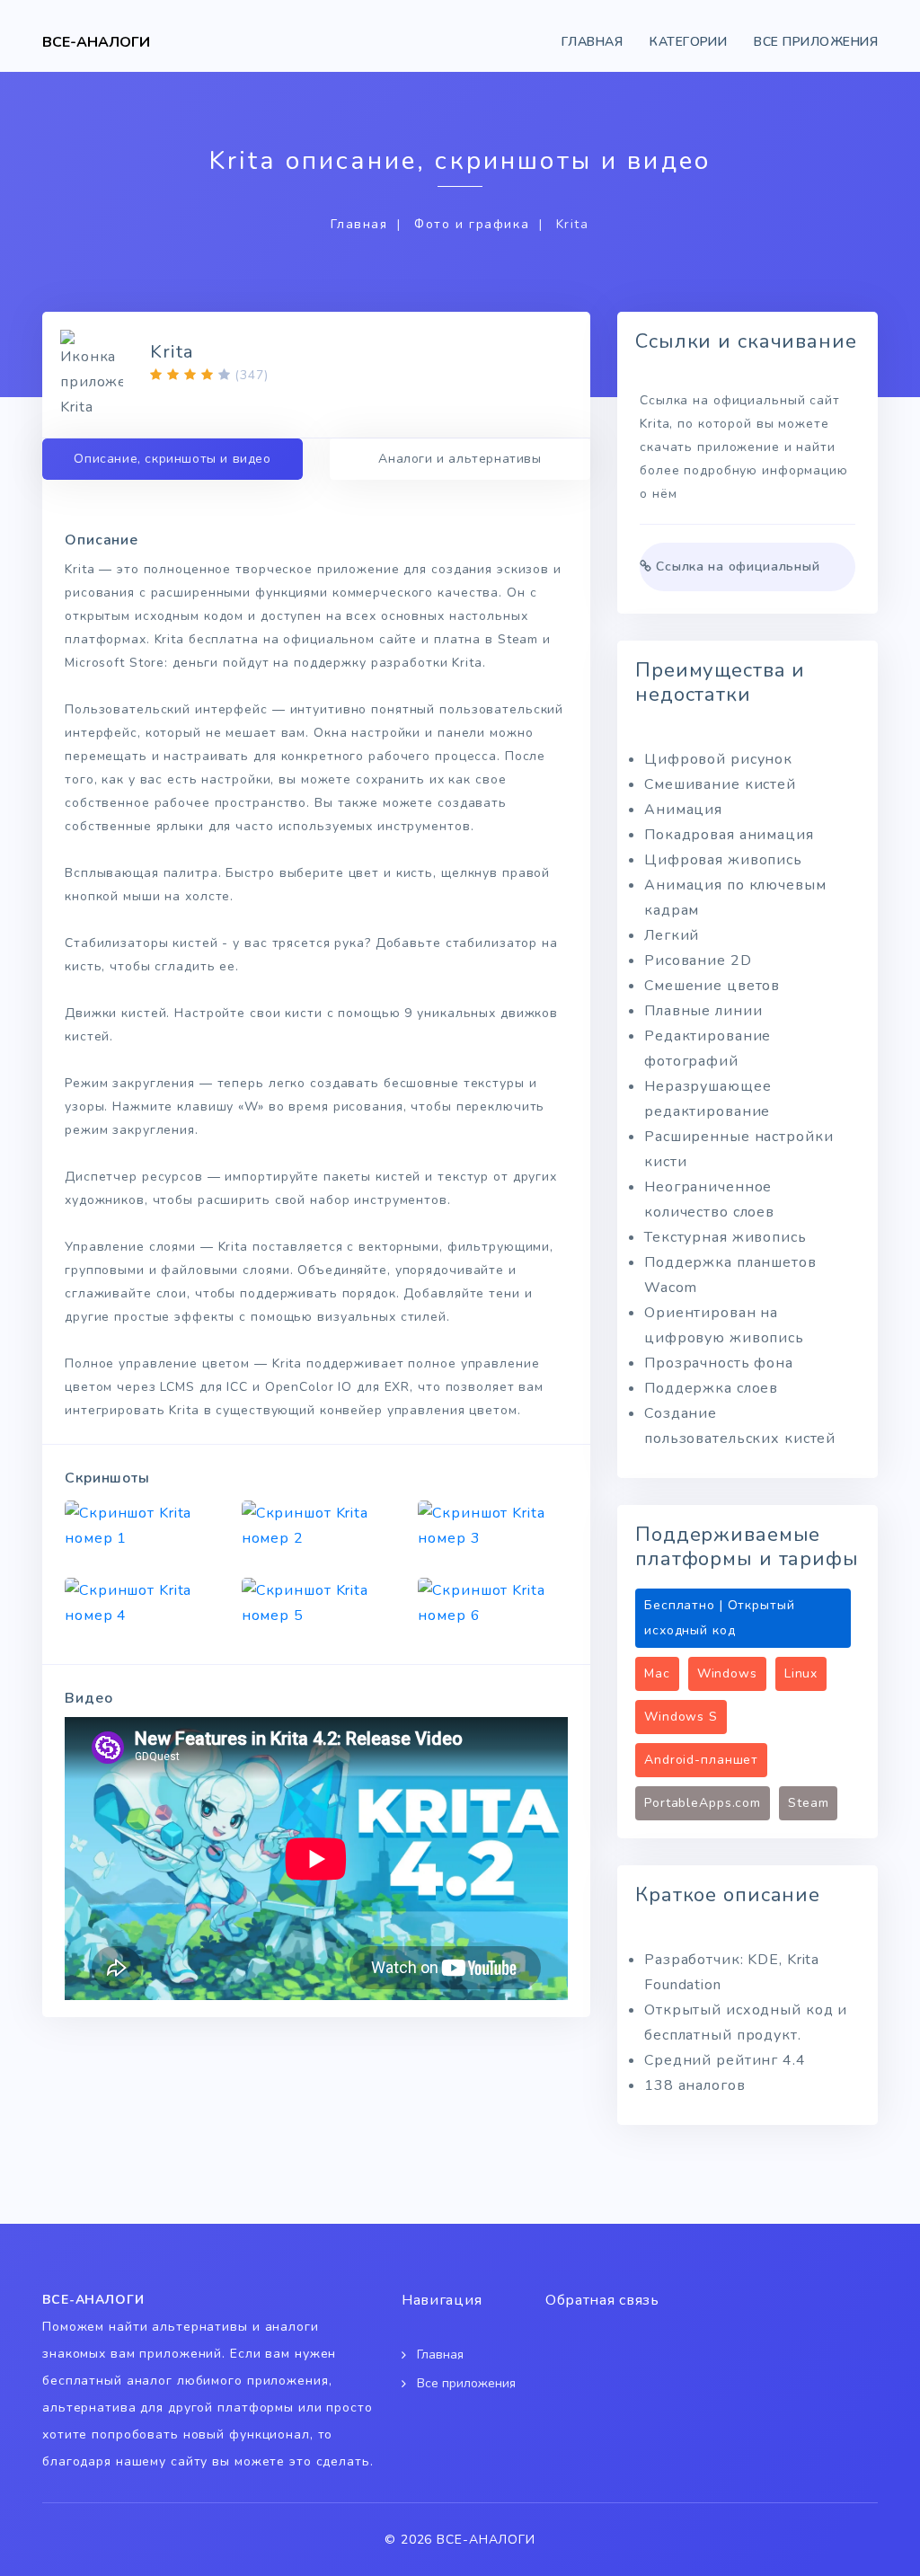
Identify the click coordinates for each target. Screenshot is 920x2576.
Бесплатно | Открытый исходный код (720, 1618)
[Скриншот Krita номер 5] (317, 1603)
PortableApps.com (703, 1803)
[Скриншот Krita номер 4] (140, 1603)
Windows (727, 1673)
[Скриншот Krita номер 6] (493, 1603)
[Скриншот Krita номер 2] (317, 1526)
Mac (657, 1673)
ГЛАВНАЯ (592, 42)
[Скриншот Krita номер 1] (140, 1526)
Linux (801, 1673)
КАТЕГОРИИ (688, 42)
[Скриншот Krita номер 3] (493, 1526)
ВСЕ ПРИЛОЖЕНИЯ (816, 42)
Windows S (681, 1717)
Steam (808, 1803)
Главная (359, 224)
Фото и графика (472, 224)
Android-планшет (701, 1760)
